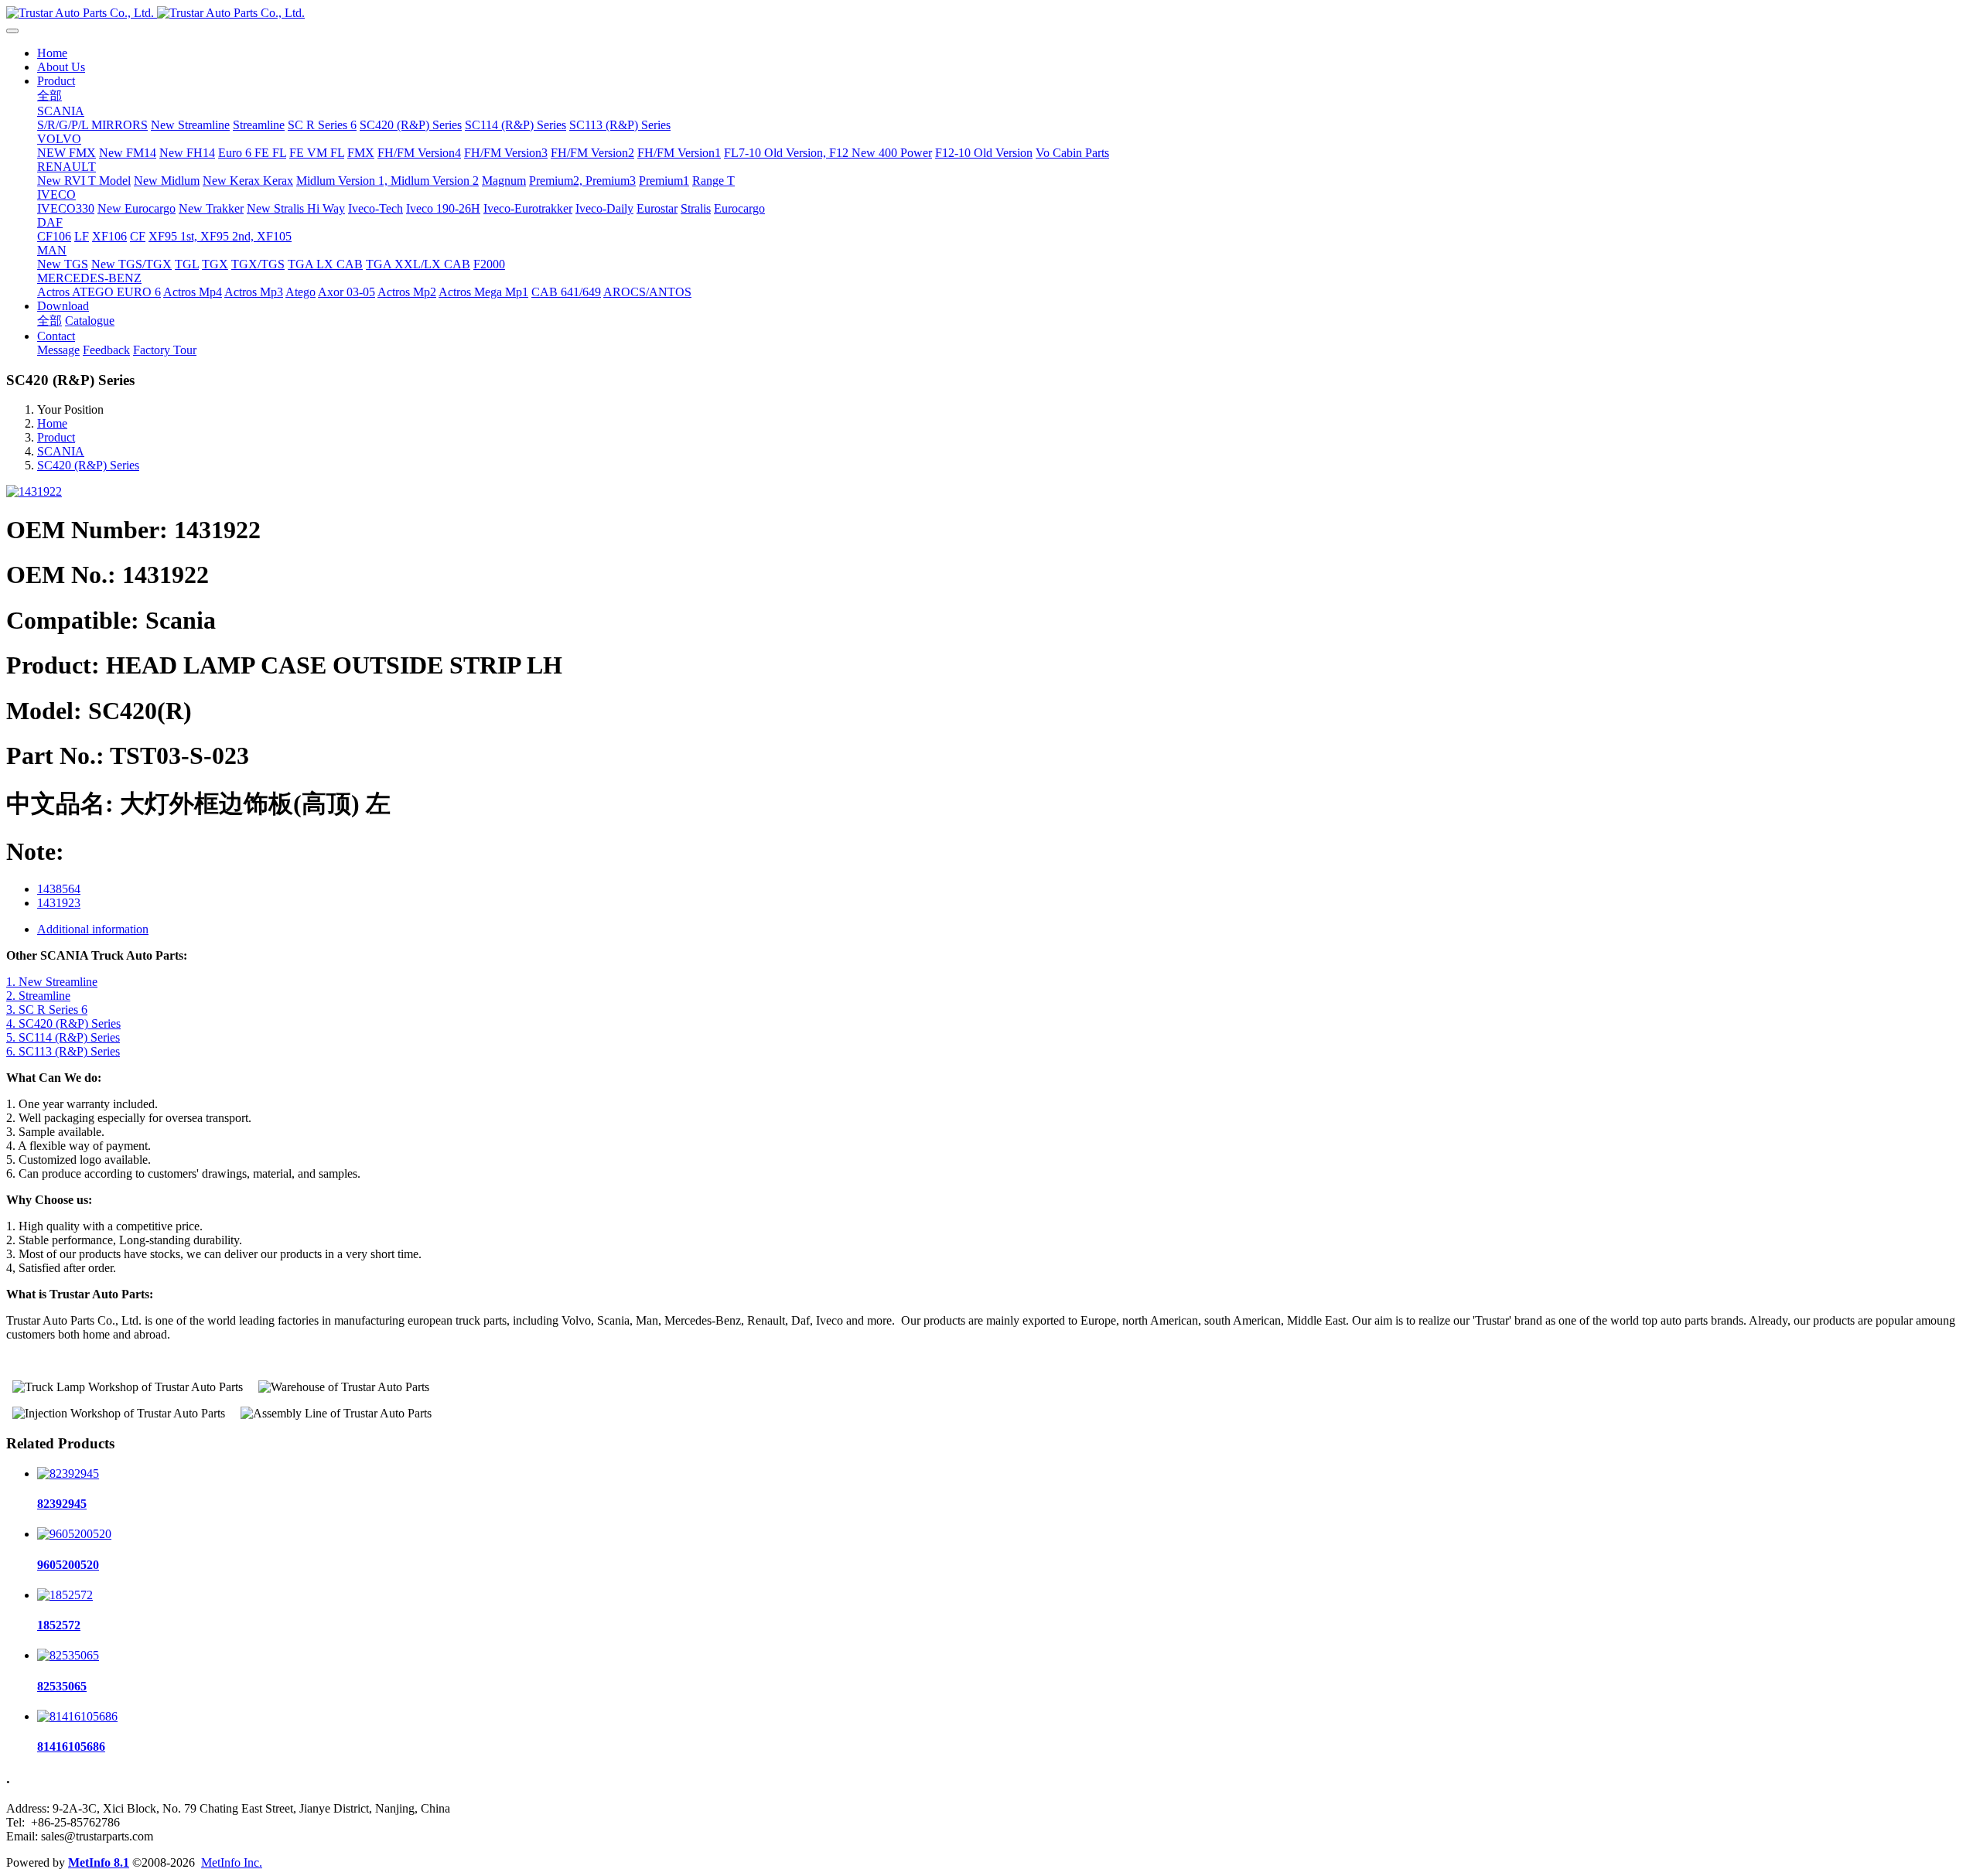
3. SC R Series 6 (47, 1010)
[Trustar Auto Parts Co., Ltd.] (990, 13)
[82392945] (68, 1474)
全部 (49, 96)
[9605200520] (74, 1534)
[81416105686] (77, 1716)
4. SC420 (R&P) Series (63, 1023)
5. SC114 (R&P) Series (63, 1037)
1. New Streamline (52, 982)
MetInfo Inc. (232, 1862)
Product (56, 437)
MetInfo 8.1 (99, 1862)
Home (52, 53)
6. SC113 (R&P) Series (63, 1051)
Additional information (93, 929)
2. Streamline (38, 996)
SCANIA (61, 451)
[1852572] (65, 1595)
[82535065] (68, 1655)
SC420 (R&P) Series (88, 465)
